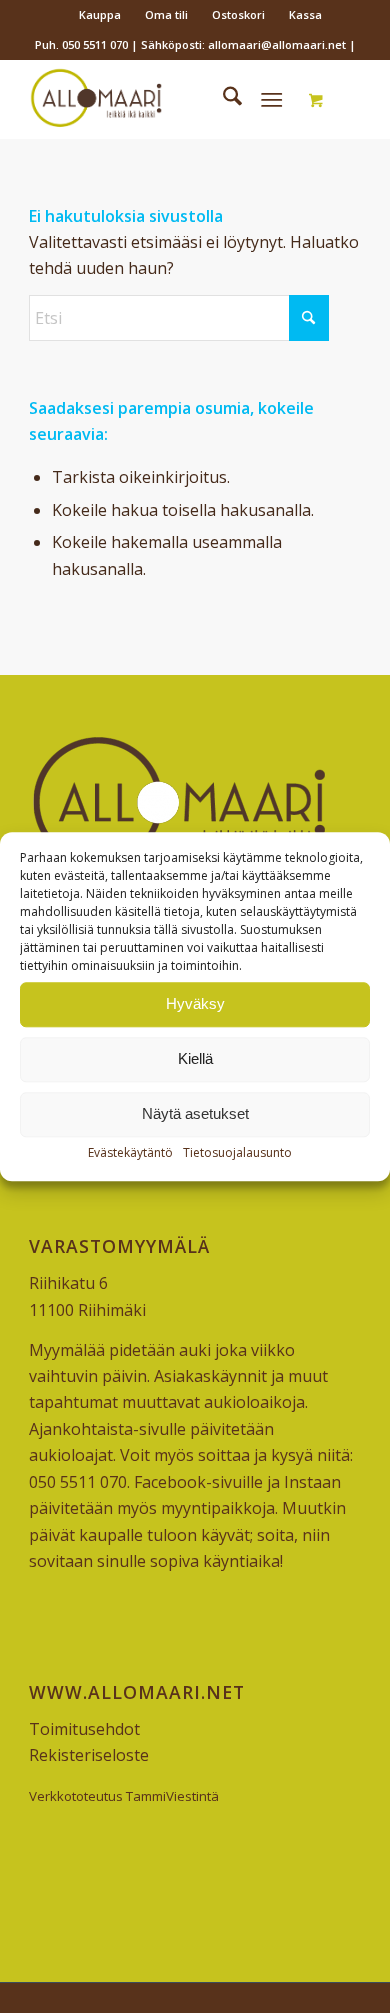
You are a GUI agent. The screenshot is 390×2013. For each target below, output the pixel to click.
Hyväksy (195, 1003)
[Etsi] (222, 99)
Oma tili (166, 14)
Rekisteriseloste (89, 1755)
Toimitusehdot (84, 1729)
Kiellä (195, 1058)
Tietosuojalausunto (237, 1152)
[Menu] (271, 99)
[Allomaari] (161, 99)
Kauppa (100, 14)
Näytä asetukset (195, 1113)
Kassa (305, 14)
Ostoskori (238, 14)
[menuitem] (100, 15)
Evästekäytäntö (130, 1152)
